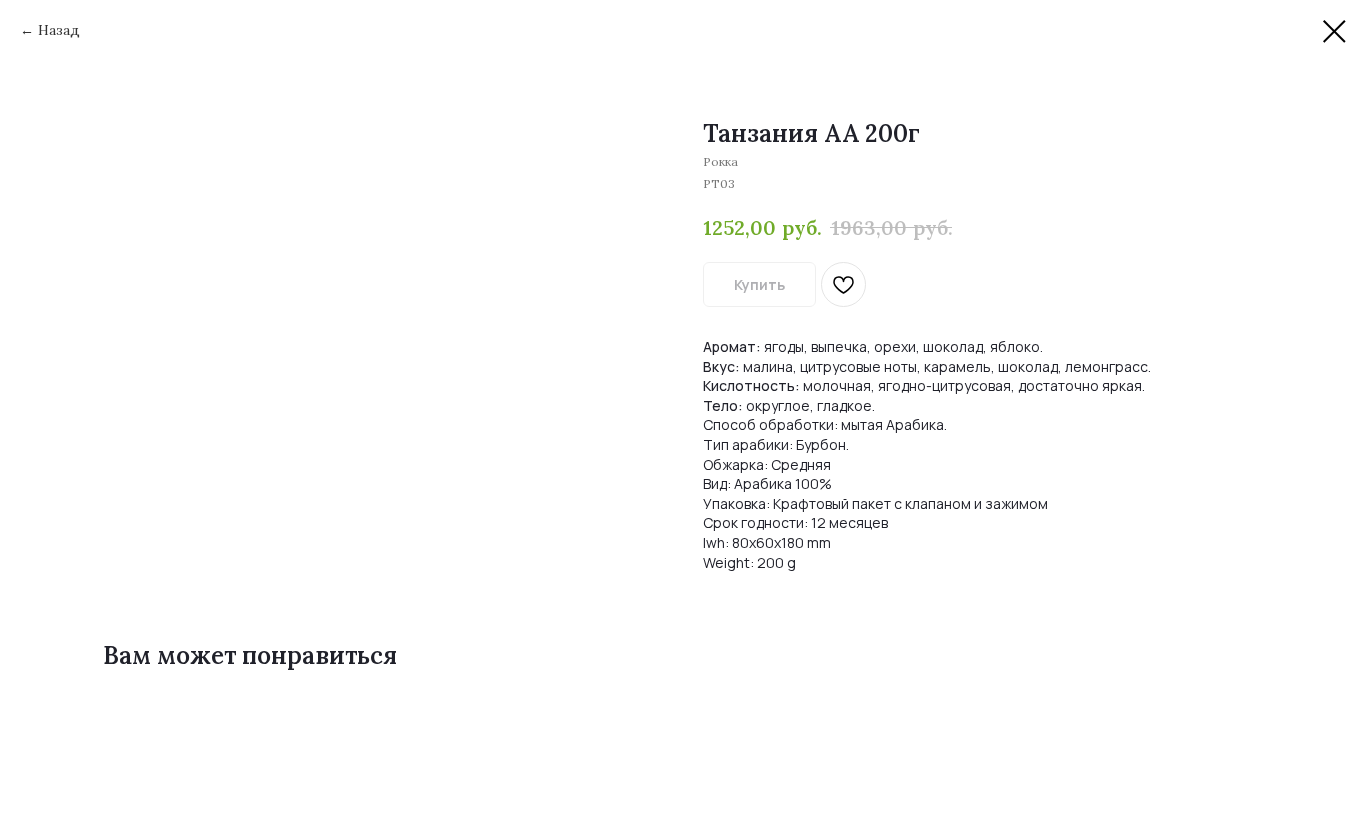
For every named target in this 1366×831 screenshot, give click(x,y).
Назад (59, 30)
